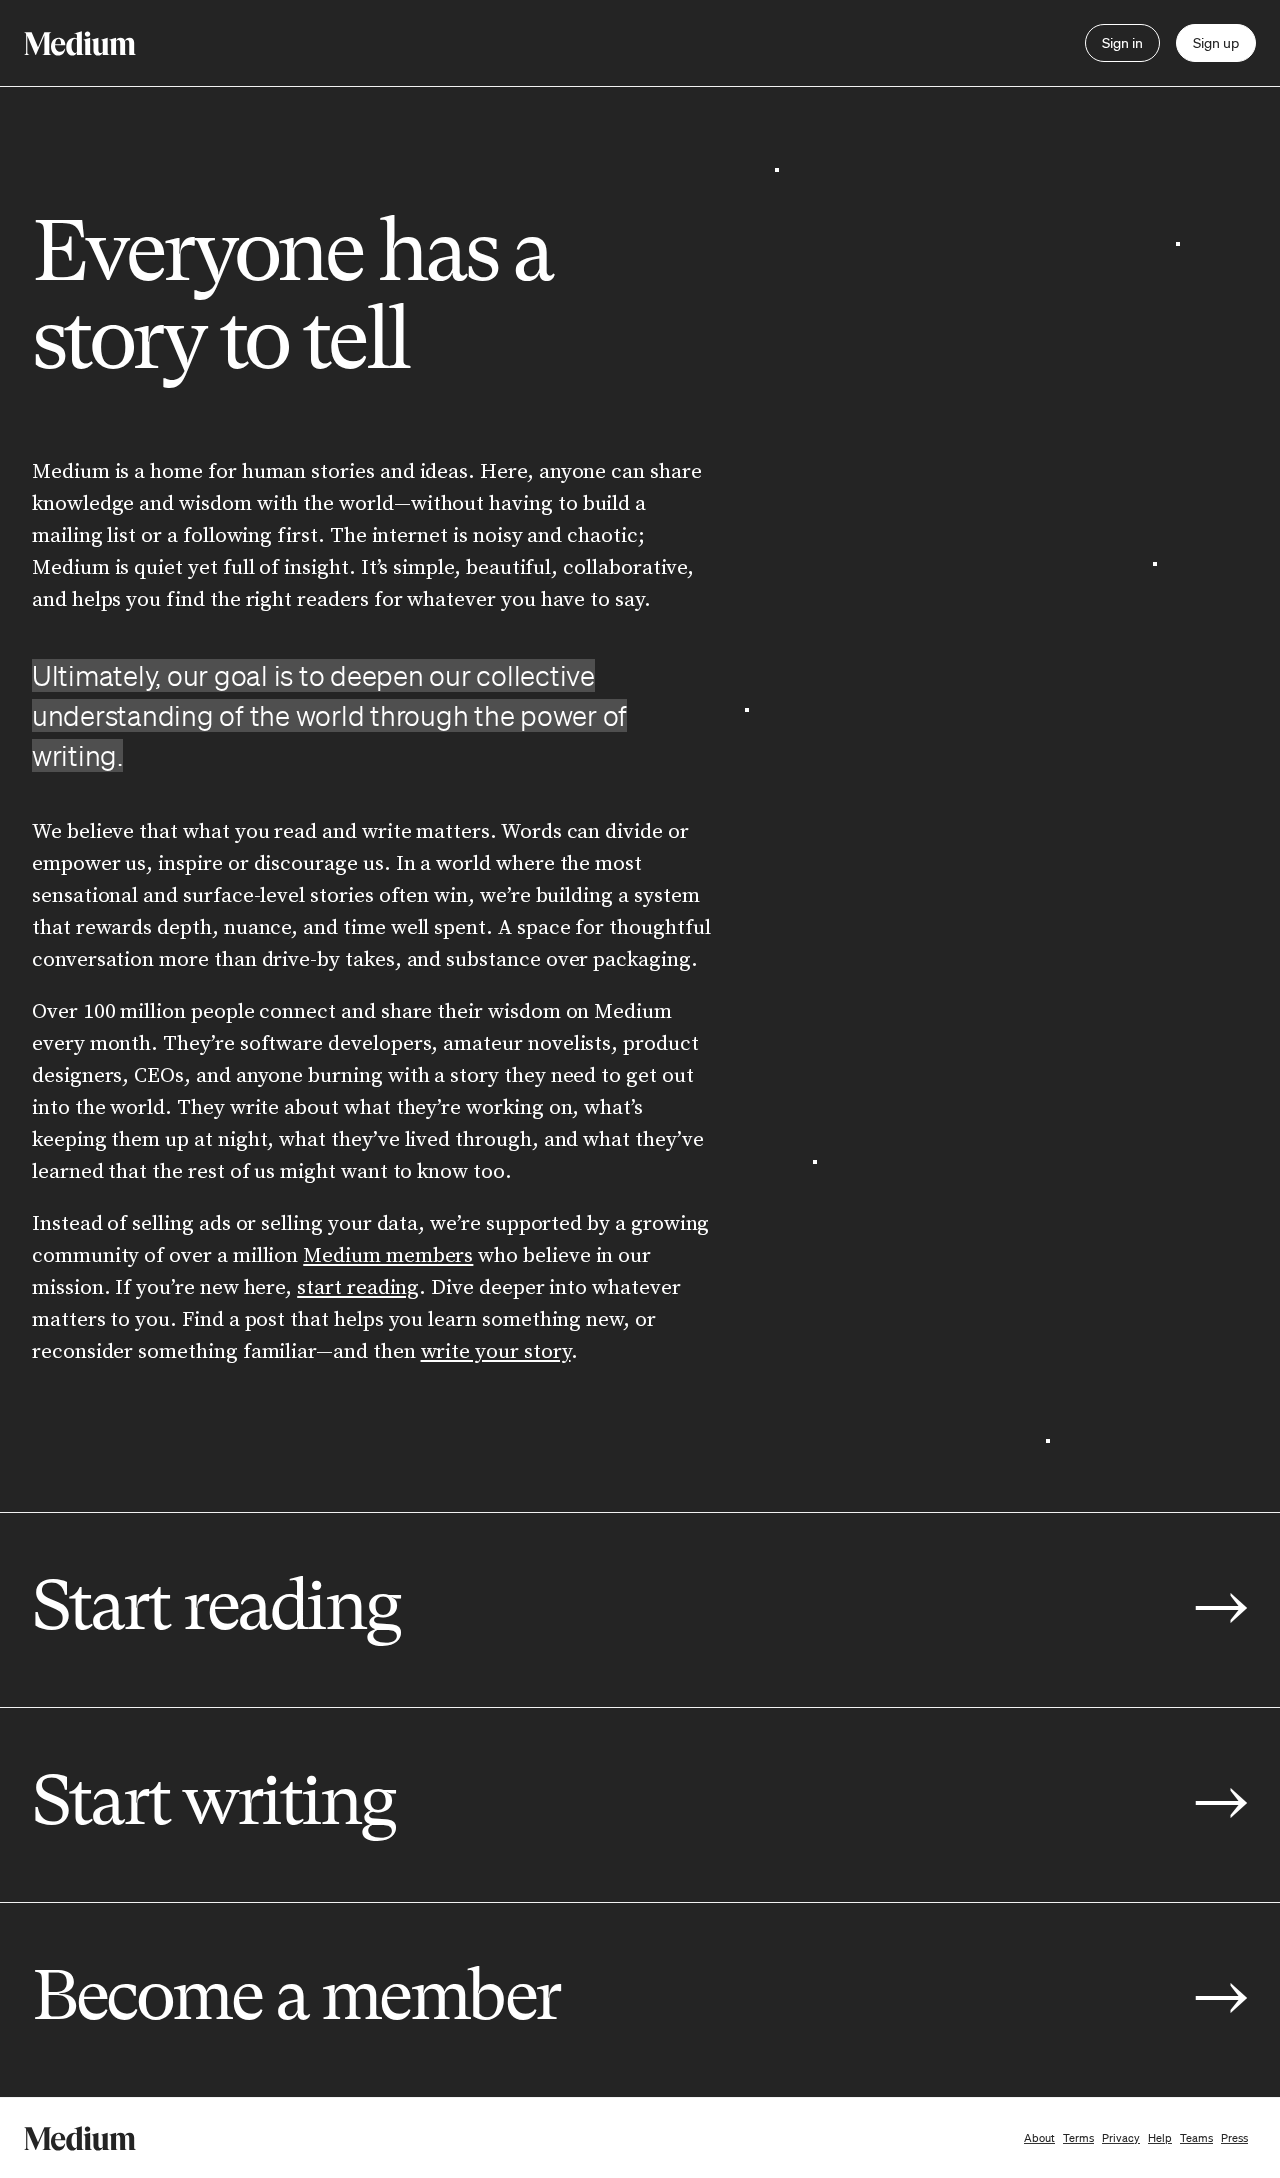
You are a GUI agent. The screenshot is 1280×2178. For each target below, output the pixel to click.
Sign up (1216, 43)
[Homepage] (80, 43)
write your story (496, 1352)
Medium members (388, 1256)
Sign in (1122, 43)
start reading (358, 1288)
